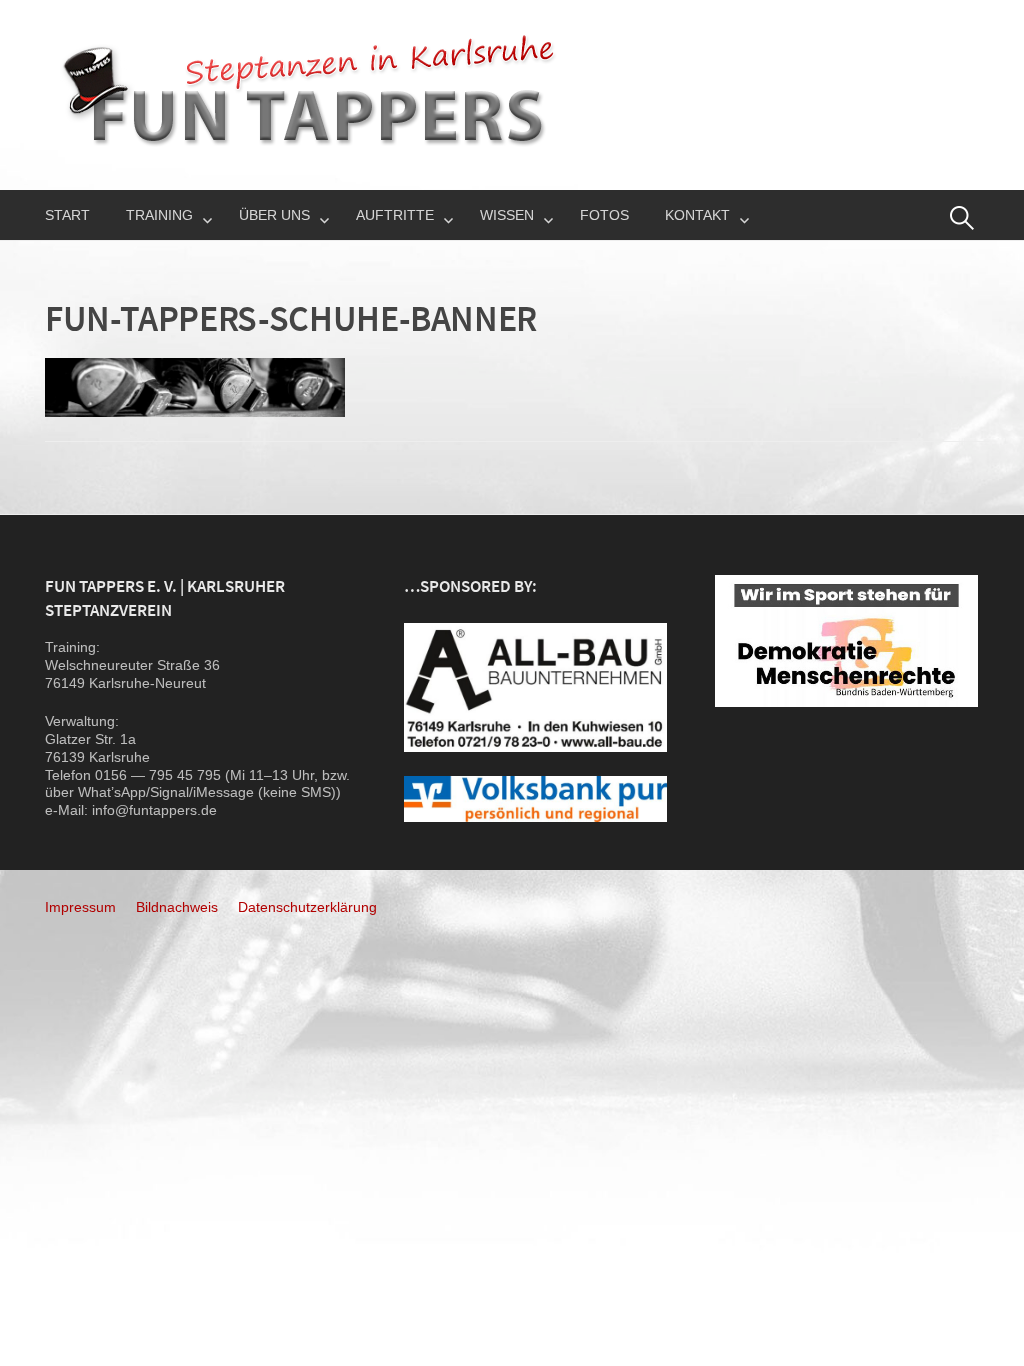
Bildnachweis (177, 907)
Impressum (80, 907)
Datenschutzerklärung (307, 907)
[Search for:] (962, 218)
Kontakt (697, 215)
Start (67, 215)
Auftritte (395, 215)
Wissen (507, 215)
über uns (274, 215)
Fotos (604, 215)
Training (159, 215)
